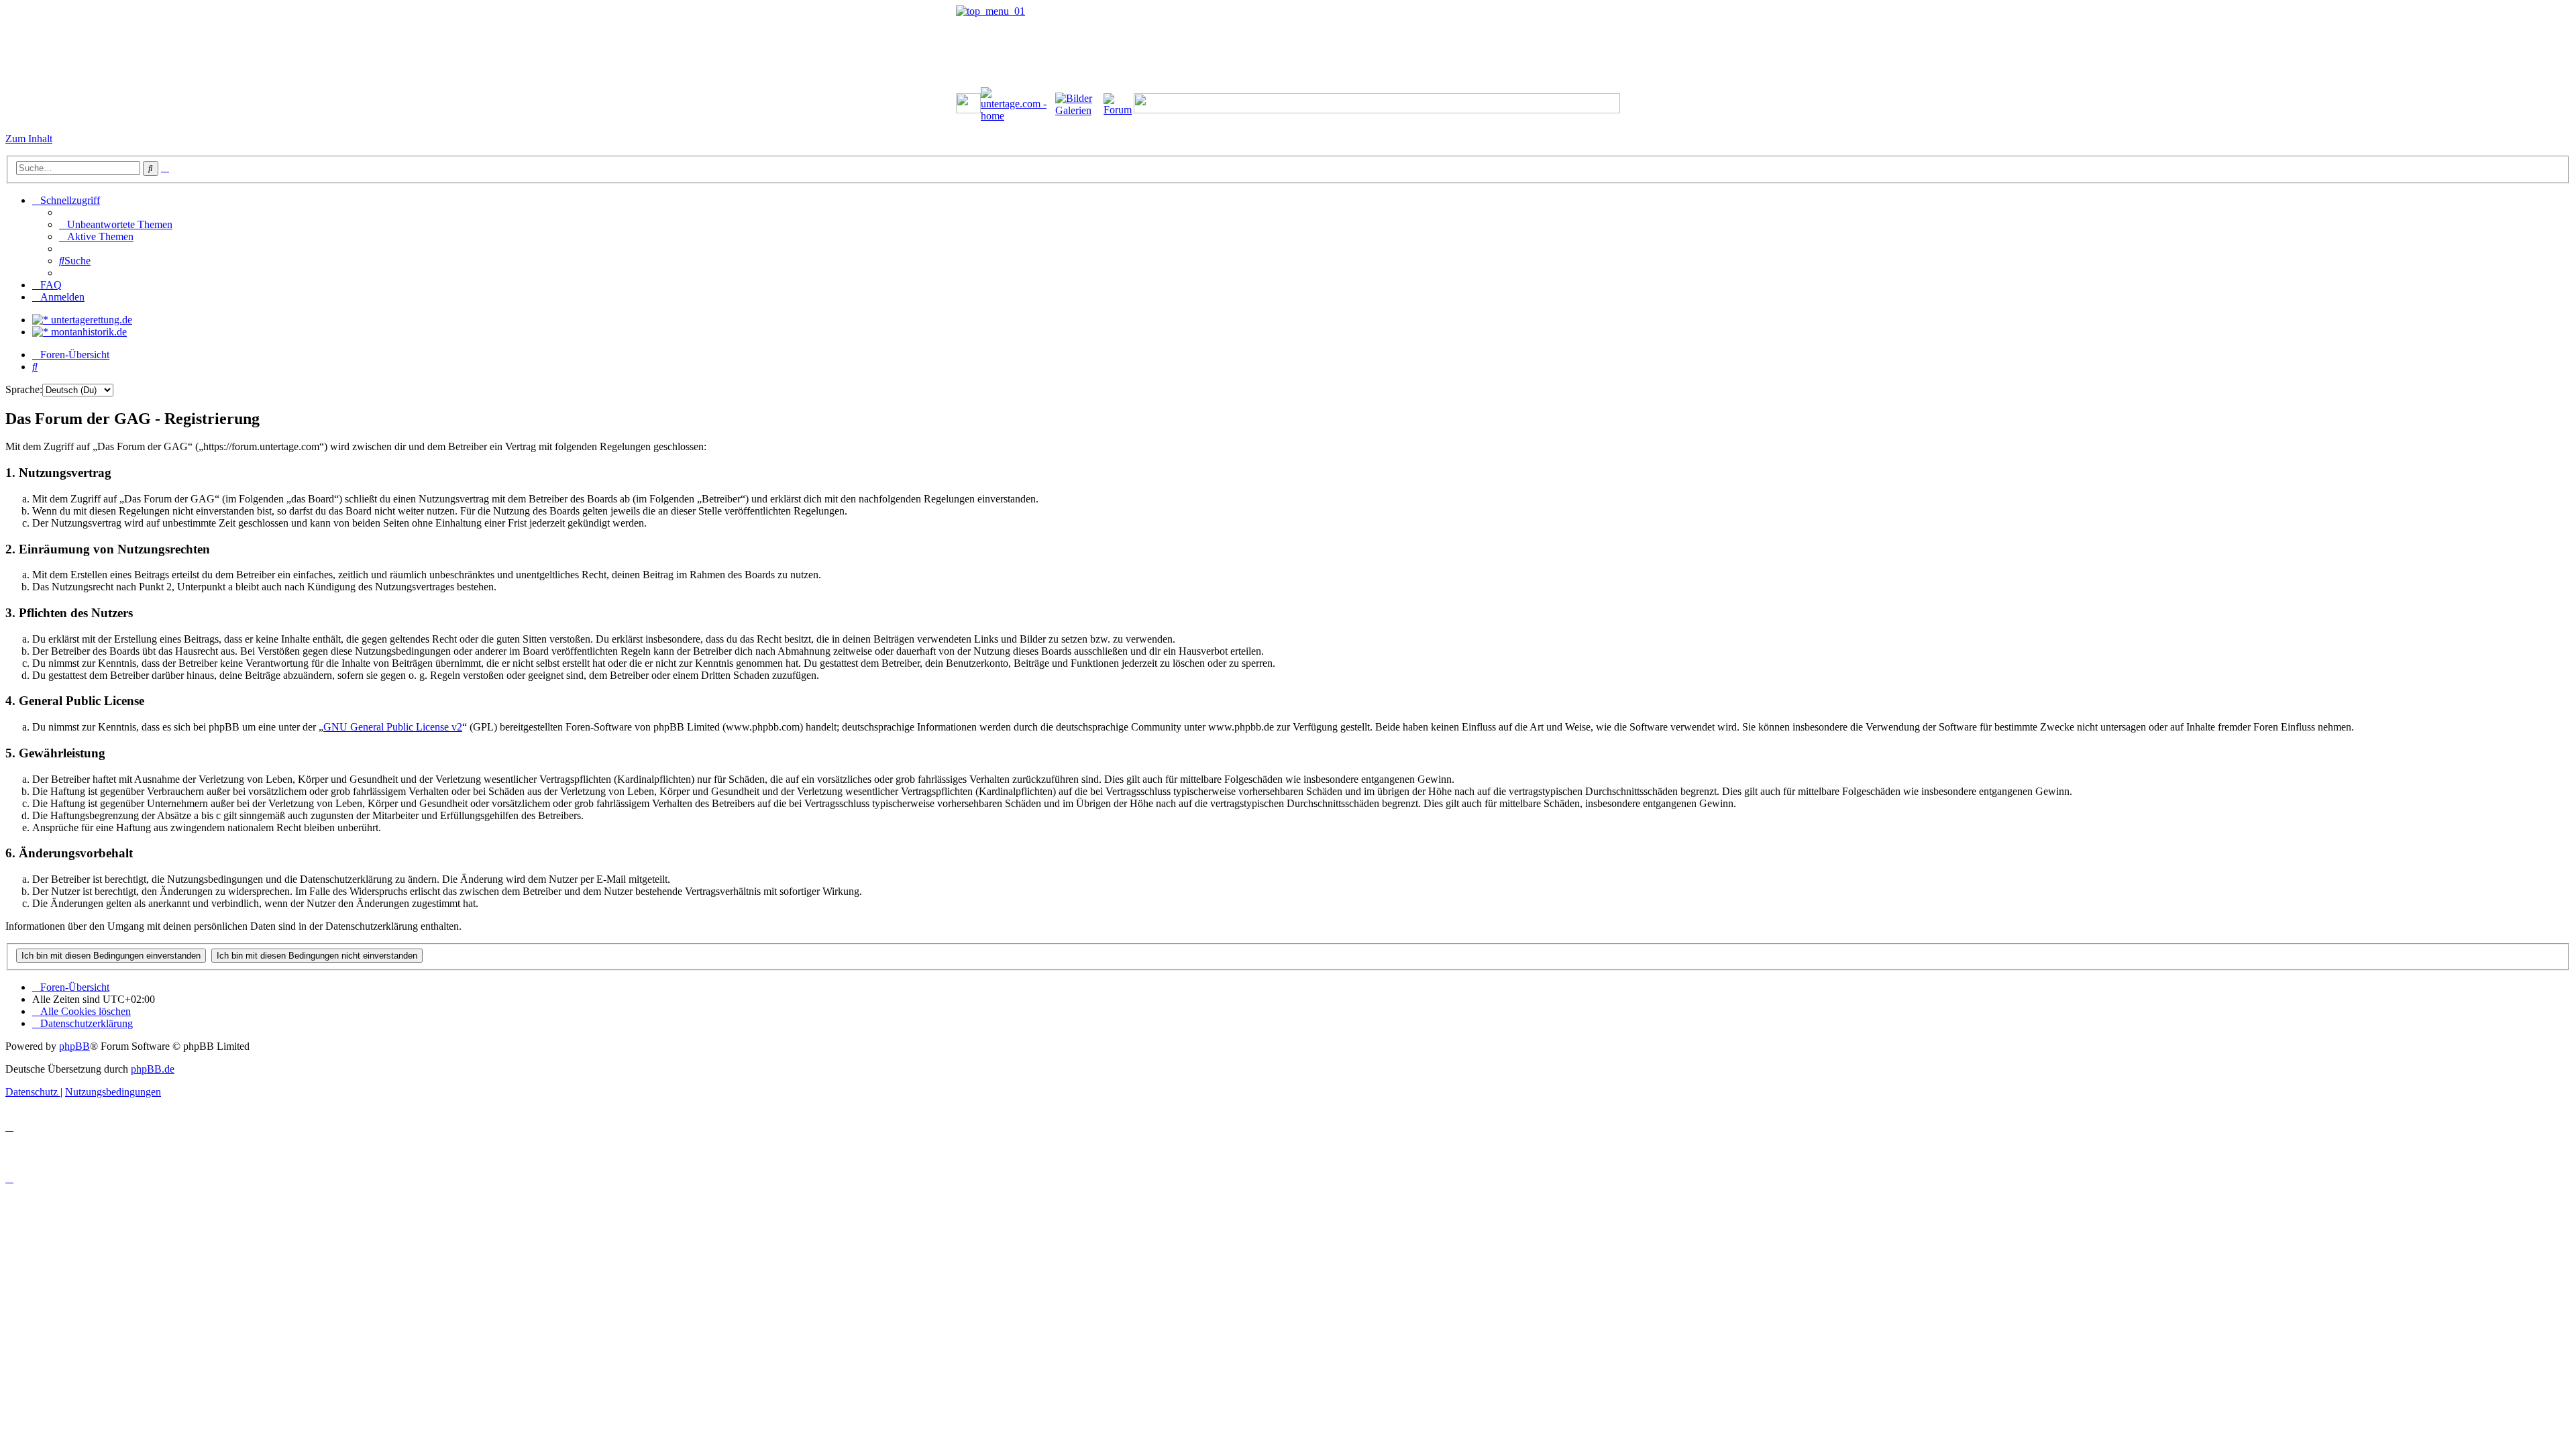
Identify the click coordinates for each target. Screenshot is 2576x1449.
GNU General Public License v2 (393, 727)
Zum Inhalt (29, 139)
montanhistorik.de (88, 332)
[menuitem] (116, 224)
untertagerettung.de (90, 320)
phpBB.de (153, 1069)
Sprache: (24, 389)
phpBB (74, 1046)
